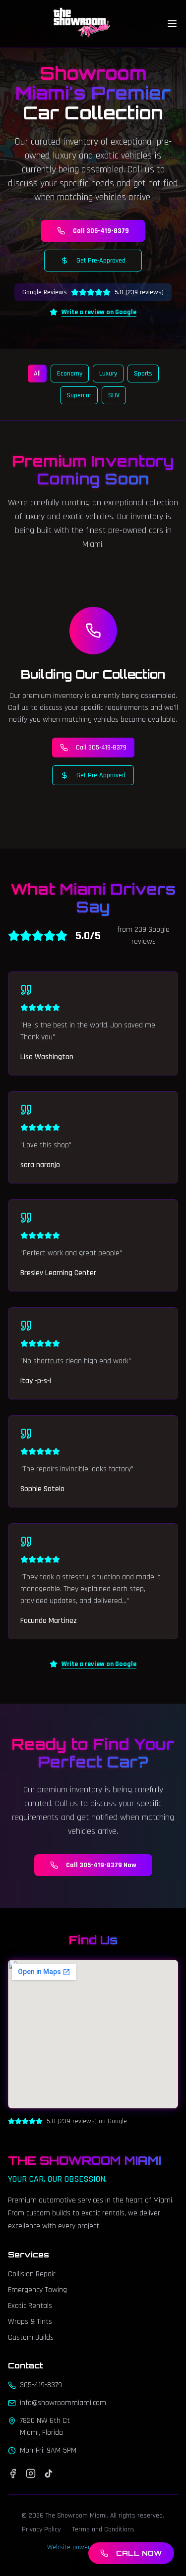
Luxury (108, 374)
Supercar (79, 395)
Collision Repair (32, 2274)
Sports (143, 374)
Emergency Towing (37, 2290)
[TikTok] (49, 2473)
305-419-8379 (41, 2385)
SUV (114, 395)
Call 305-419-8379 (101, 231)
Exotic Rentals (30, 2306)
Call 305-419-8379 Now (101, 1865)
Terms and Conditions (103, 2529)
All (37, 374)
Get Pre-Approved (101, 261)
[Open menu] (172, 24)
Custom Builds (31, 2337)
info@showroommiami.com (63, 2403)
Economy (70, 374)
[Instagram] (31, 2473)
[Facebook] (13, 2473)
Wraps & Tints (30, 2322)
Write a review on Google (99, 312)
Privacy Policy (41, 2529)
